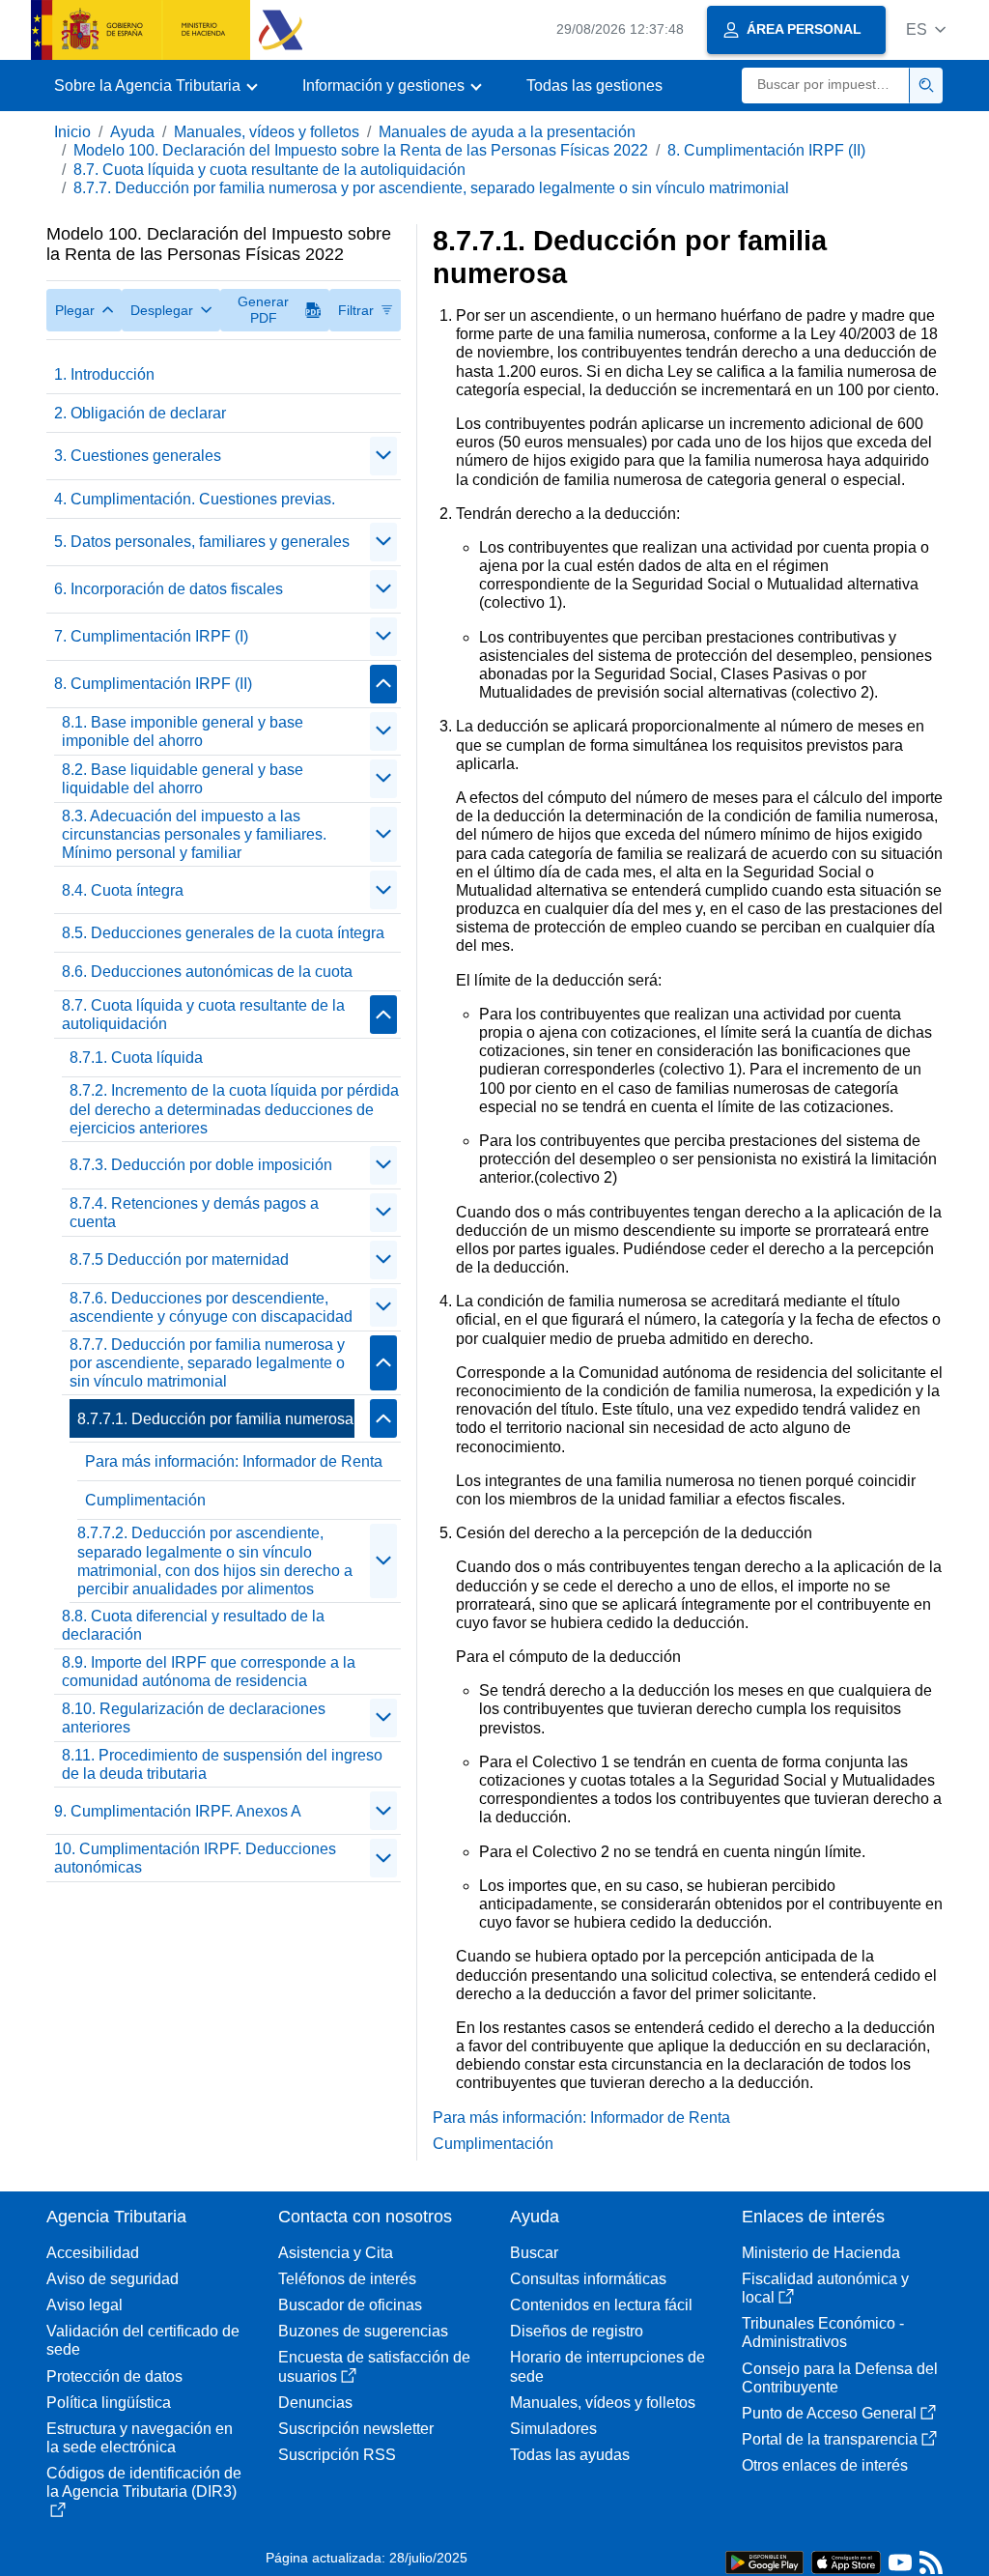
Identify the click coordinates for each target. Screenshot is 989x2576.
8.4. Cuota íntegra (123, 890)
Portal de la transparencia (830, 2439)
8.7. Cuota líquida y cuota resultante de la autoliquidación (269, 170)
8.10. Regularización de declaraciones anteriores (194, 1718)
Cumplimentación (145, 1500)
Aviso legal (85, 2305)
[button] (926, 29)
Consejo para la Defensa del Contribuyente (840, 2378)
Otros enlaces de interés (825, 2465)
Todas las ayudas (570, 2455)
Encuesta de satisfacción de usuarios (374, 2366)
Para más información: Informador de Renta (234, 1461)
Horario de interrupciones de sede (608, 2366)
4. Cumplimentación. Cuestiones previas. (195, 499)
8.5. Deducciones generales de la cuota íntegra (223, 933)
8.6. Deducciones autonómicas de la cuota (207, 972)
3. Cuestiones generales (138, 456)
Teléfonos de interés (347, 2279)
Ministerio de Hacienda (821, 2253)
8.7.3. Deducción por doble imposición (201, 1165)
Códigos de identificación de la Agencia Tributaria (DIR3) (144, 2482)
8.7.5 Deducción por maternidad (179, 1259)
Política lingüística (109, 2403)
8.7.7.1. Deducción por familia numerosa (215, 1419)
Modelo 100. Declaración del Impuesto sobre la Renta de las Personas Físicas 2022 (361, 150)
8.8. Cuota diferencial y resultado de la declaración (193, 1625)
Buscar (534, 2253)
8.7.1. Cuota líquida (136, 1058)
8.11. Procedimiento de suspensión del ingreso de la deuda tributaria (222, 1764)
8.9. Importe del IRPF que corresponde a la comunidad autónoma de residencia (209, 1672)
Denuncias (315, 2403)
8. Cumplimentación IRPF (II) (766, 150)
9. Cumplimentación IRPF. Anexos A (178, 1811)
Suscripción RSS (337, 2455)
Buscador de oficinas (350, 2305)
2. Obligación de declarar (140, 413)
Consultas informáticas (588, 2279)
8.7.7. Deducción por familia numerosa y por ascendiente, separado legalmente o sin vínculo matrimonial (431, 188)
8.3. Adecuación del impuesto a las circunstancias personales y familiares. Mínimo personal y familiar (194, 834)
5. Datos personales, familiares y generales (202, 542)
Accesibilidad (93, 2253)
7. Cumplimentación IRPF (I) (151, 636)
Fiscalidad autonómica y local (825, 2288)
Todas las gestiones (594, 86)
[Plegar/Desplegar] (383, 456)
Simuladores (553, 2429)
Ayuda (132, 132)
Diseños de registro (577, 2331)
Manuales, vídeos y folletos (267, 132)
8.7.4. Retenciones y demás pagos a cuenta (194, 1213)
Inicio (72, 132)
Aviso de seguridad (113, 2279)
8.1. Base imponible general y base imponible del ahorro (183, 731)
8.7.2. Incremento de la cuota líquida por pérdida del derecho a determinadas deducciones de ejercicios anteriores (234, 1109)
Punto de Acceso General (829, 2413)
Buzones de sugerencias (363, 2331)
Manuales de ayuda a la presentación (507, 132)
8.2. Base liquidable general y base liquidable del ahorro (183, 779)
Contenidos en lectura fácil (601, 2305)
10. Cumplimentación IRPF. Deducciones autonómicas (195, 1858)
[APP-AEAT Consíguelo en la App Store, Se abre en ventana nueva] (846, 2561)
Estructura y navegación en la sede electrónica (140, 2438)
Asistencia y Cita (336, 2253)
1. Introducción (104, 374)
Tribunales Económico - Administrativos (823, 2333)
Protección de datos (114, 2376)
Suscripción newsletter (356, 2429)
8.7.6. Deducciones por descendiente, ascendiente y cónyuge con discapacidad (211, 1307)
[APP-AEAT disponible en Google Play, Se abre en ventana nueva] (764, 2561)
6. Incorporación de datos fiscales (169, 589)
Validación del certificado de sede (143, 2340)
